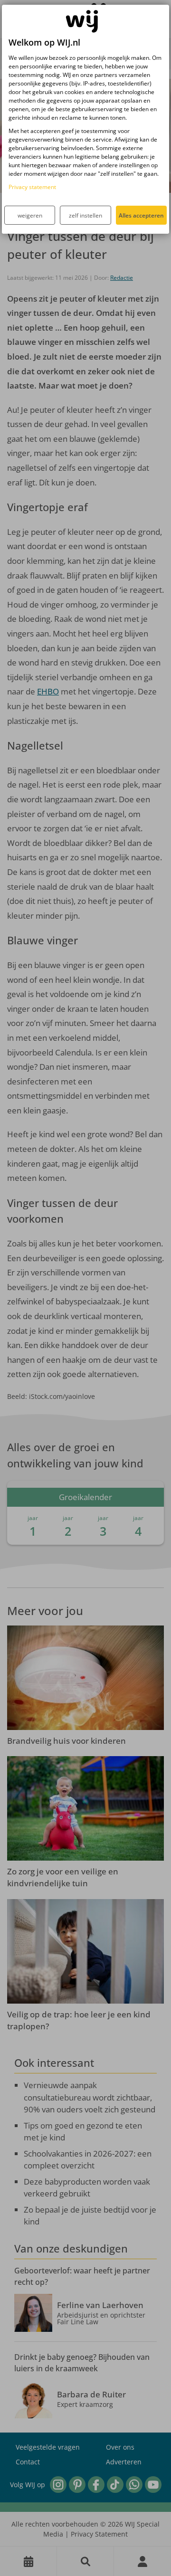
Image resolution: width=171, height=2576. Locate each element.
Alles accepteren (141, 215)
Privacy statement (32, 187)
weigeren (30, 215)
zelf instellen (85, 215)
